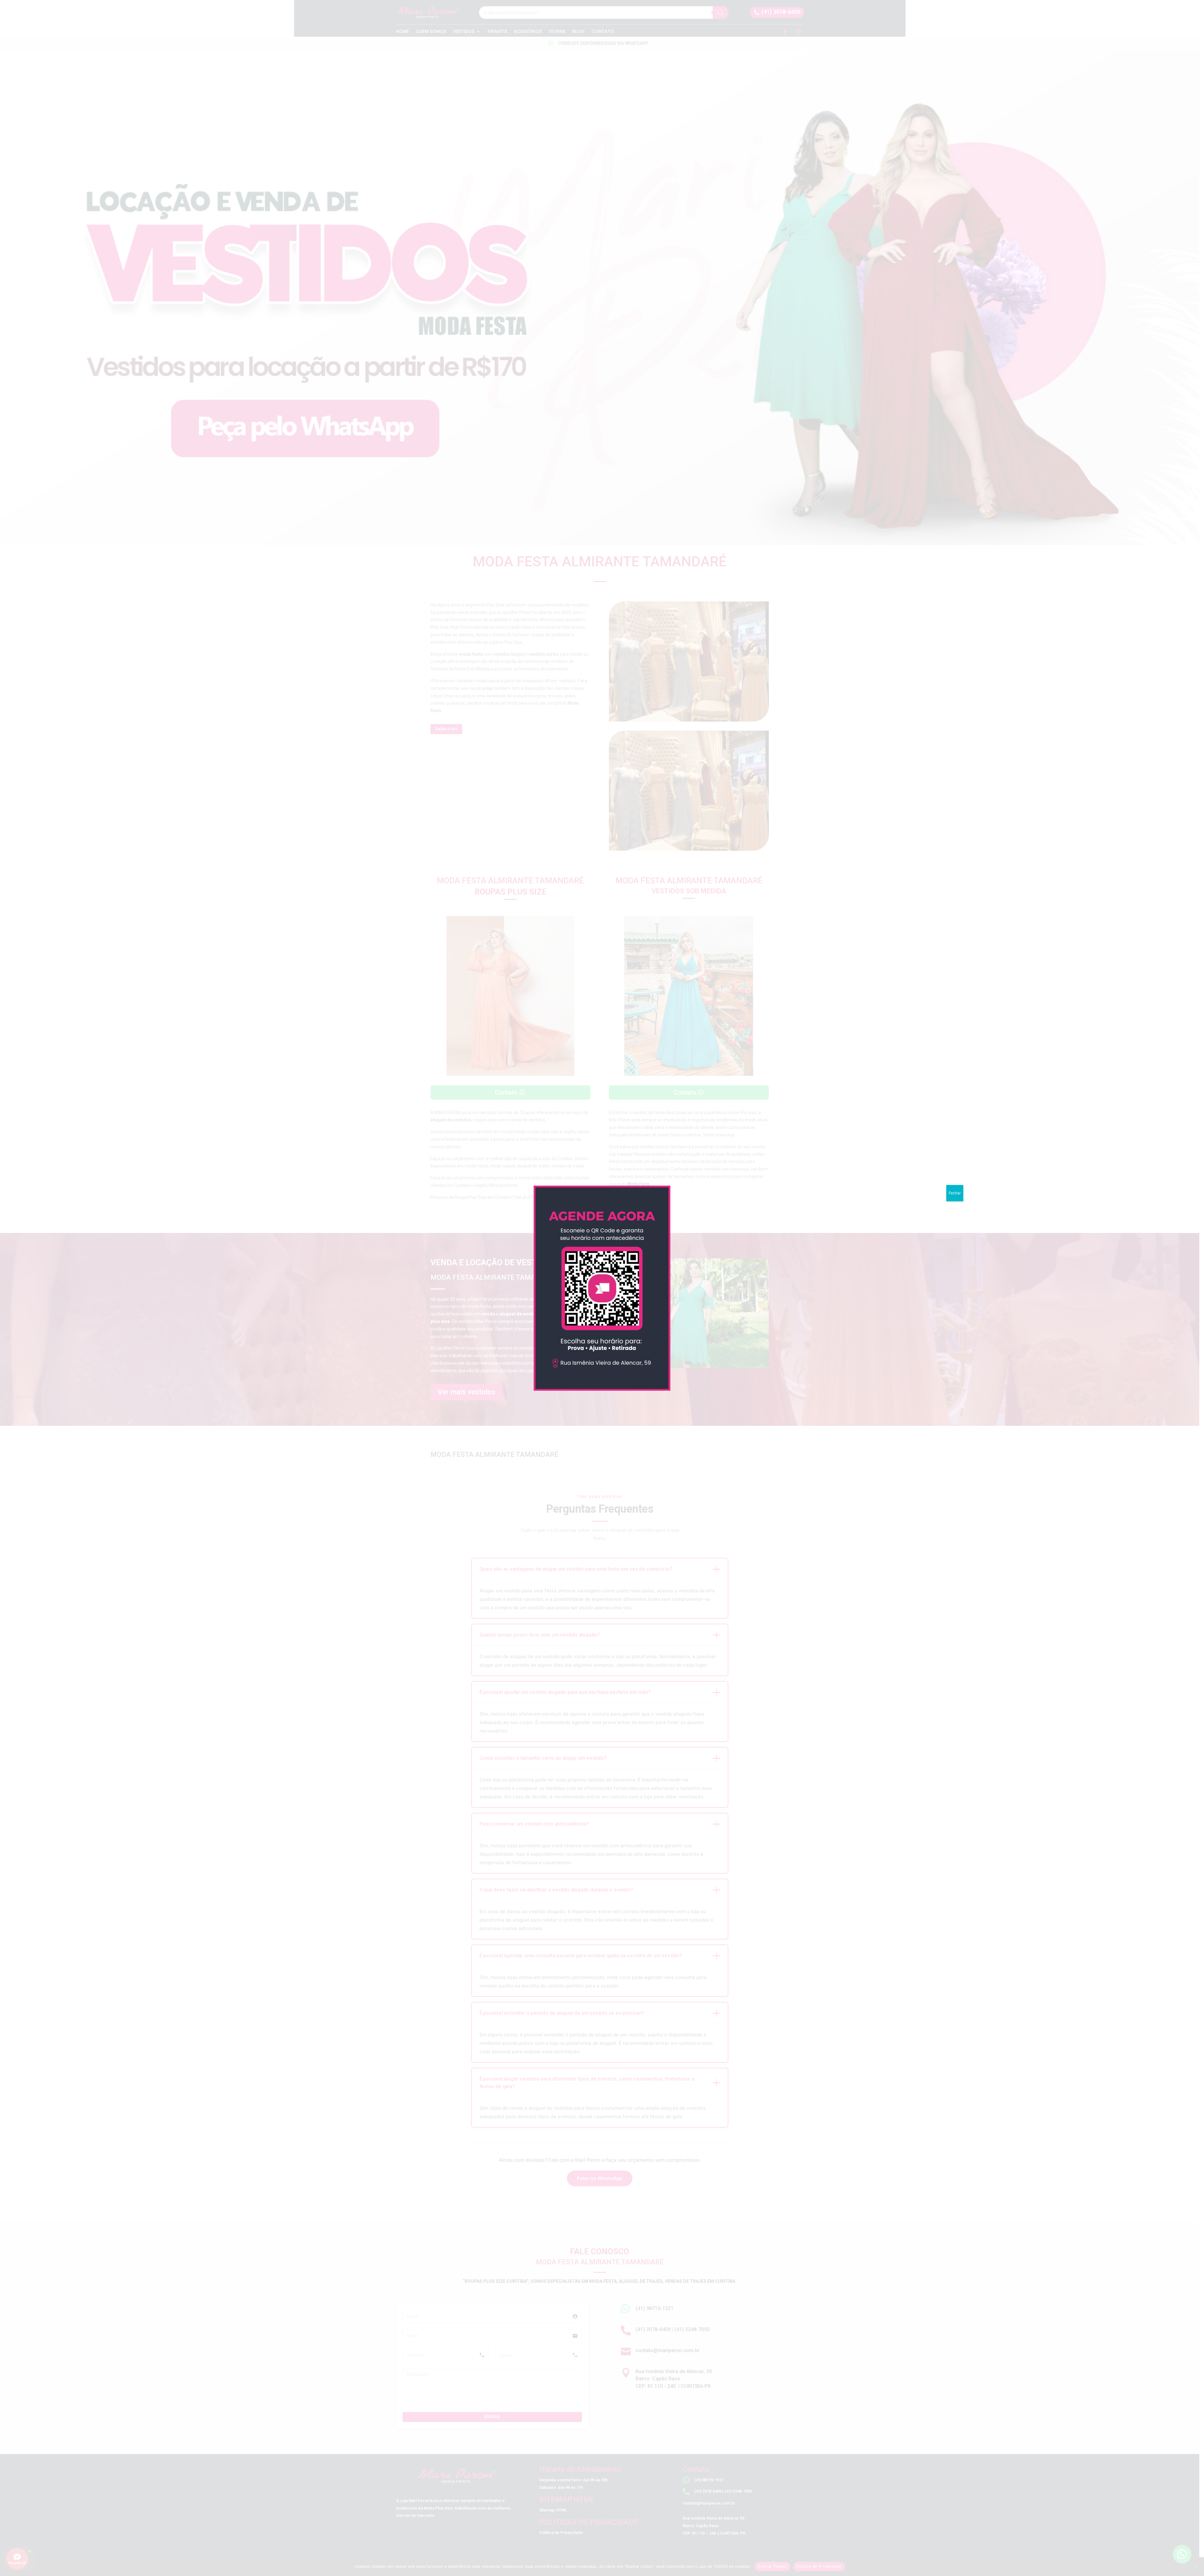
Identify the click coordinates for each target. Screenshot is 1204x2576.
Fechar (955, 1193)
